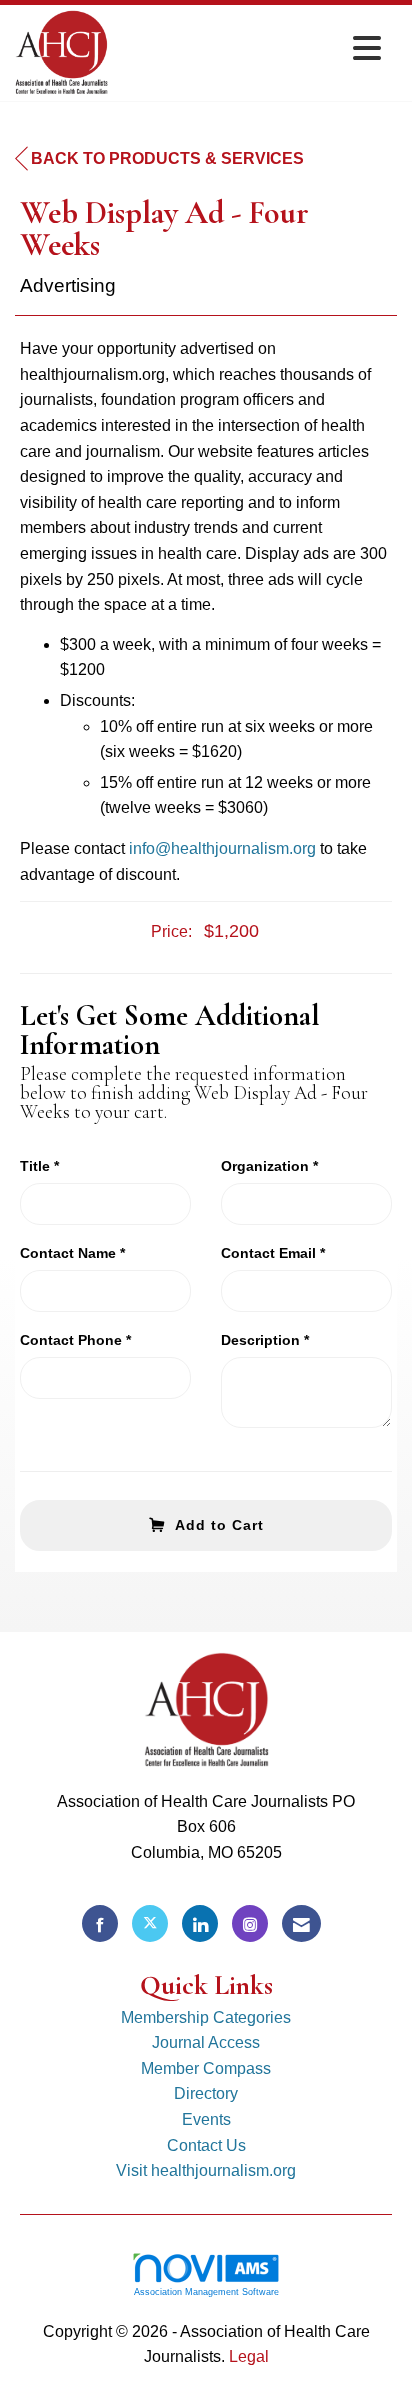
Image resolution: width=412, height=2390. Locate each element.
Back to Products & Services (167, 158)
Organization (265, 1166)
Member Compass (206, 2068)
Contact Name (68, 1253)
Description (260, 1340)
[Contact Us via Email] (301, 1923)
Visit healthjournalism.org (206, 2170)
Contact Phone (71, 1340)
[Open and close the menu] (250, 49)
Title (35, 1166)
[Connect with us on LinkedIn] (200, 1923)
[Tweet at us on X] (150, 1923)
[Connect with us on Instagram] (250, 1923)
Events (206, 2119)
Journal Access (206, 2042)
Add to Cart (219, 1525)
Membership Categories (206, 2017)
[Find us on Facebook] (100, 1923)
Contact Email (268, 1253)
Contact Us (206, 2145)
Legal (249, 2356)
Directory (206, 2093)
